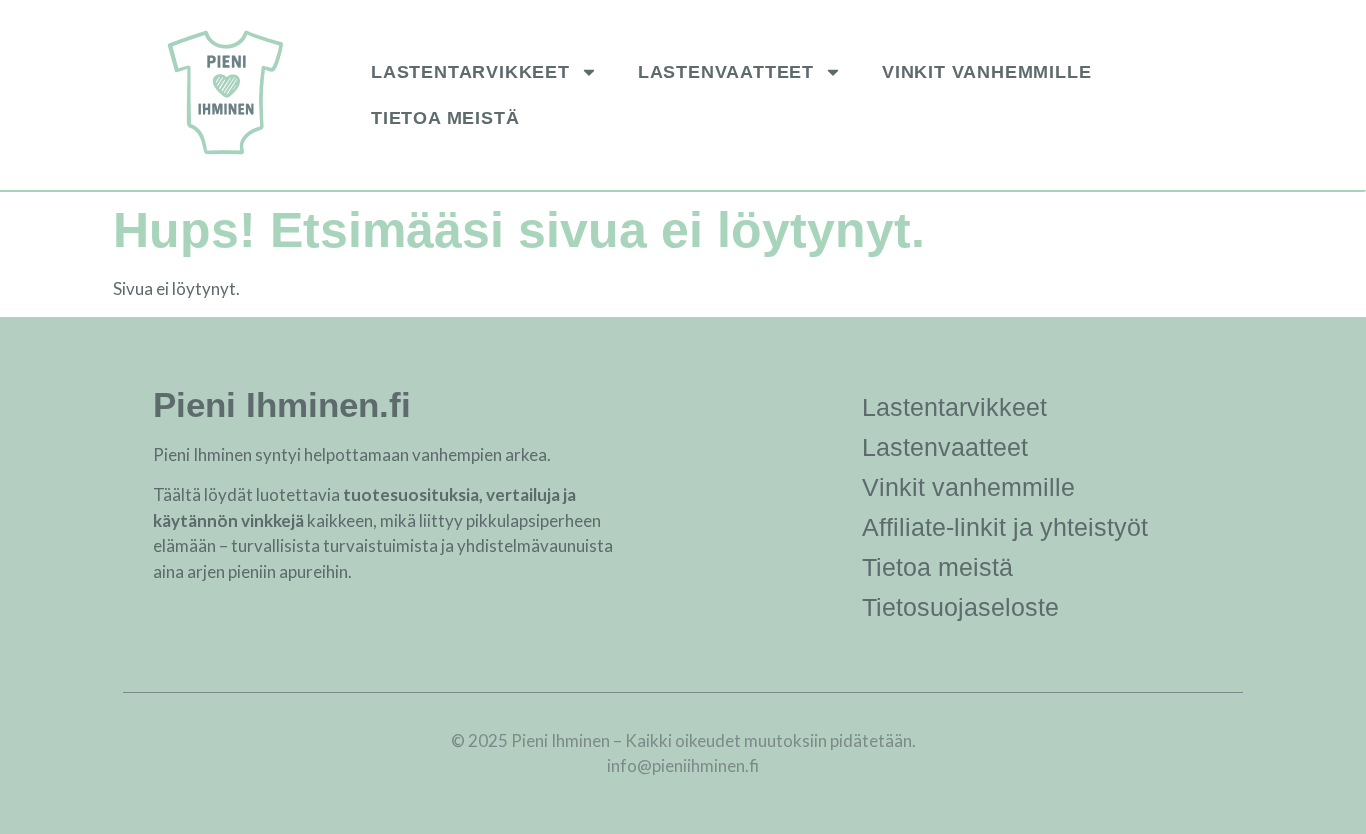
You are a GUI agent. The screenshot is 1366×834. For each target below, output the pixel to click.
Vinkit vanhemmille (986, 72)
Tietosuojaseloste (960, 607)
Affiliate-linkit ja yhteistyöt (1005, 527)
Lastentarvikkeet (470, 72)
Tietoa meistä (445, 118)
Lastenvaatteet (726, 72)
